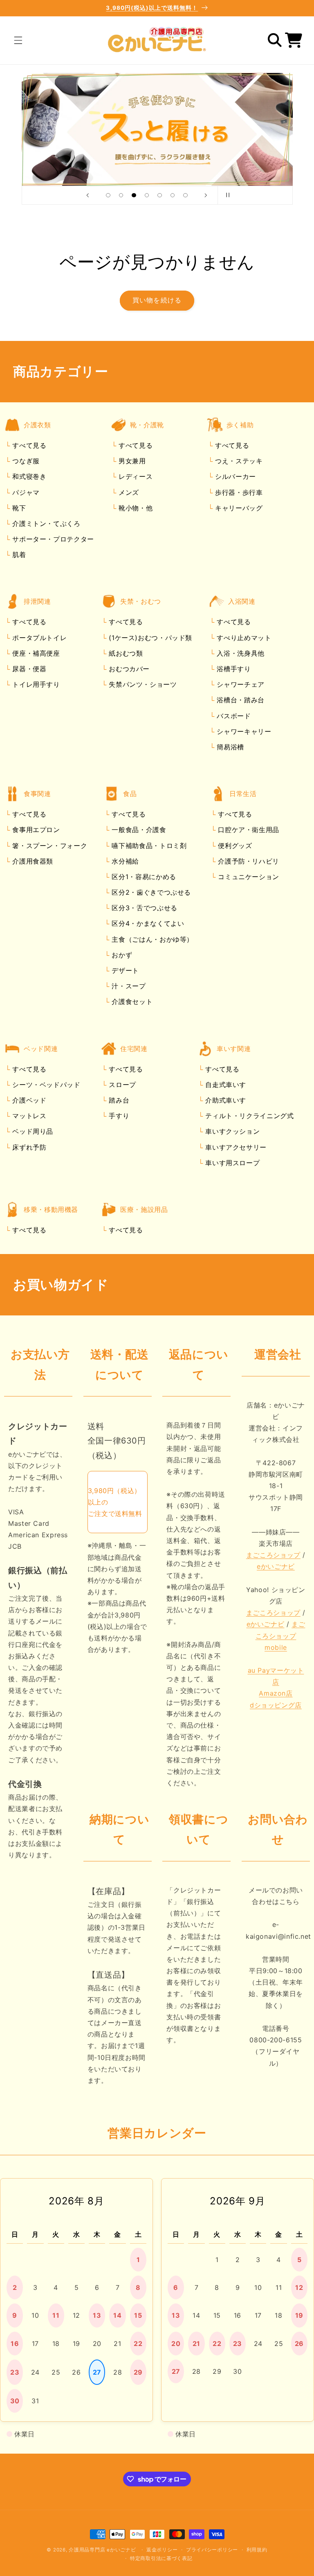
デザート (124, 970)
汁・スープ (128, 986)
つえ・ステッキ (238, 461)
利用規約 (257, 2550)
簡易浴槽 (229, 747)
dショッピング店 (276, 1705)
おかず (121, 955)
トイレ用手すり (35, 684)
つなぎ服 (25, 461)
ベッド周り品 (32, 1131)
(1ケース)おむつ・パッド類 (149, 638)
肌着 (18, 555)
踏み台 (118, 1100)
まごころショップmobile (280, 1635)
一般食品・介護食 (138, 830)
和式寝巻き (28, 476)
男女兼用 (131, 461)
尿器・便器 (28, 669)
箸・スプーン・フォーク (49, 846)
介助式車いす (225, 1100)
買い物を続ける (157, 300)
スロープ (121, 1085)
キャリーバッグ (238, 508)
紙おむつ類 (125, 653)
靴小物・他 (134, 508)
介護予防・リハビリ (248, 861)
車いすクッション (232, 1131)
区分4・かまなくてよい (147, 923)
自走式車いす (225, 1085)
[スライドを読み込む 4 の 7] (147, 195)
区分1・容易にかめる (143, 877)
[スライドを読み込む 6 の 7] (173, 195)
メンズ (128, 492)
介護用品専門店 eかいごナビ (102, 2550)
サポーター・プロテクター (52, 539)
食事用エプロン (35, 830)
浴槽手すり (233, 669)
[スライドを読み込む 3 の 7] (134, 195)
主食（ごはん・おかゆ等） (151, 939)
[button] (18, 40)
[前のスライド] (87, 195)
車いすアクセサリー (235, 1147)
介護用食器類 (32, 861)
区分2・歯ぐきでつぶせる (150, 892)
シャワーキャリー (243, 731)
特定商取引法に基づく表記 (161, 2558)
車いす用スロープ (232, 1163)
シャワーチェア (240, 684)
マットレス (28, 1116)
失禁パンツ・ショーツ (142, 684)
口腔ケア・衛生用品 (248, 830)
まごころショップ (273, 1555)
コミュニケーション (248, 877)
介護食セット (131, 1002)
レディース (134, 476)
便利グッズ (234, 846)
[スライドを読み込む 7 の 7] (186, 195)
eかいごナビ (276, 1566)
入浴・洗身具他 (240, 653)
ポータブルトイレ (39, 638)
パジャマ (25, 492)
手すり (118, 1116)
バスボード (233, 716)
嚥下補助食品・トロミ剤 (148, 846)
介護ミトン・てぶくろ (45, 523)
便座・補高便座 (35, 653)
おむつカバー (128, 669)
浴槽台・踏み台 (240, 700)
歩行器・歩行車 (238, 492)
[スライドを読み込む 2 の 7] (121, 195)
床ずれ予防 (28, 1147)
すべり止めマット (243, 638)
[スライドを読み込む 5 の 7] (160, 195)
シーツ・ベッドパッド (45, 1085)
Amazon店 (276, 1693)
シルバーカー (234, 476)
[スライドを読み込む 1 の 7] (108, 195)
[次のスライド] (206, 195)
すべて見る (29, 445)
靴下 (18, 508)
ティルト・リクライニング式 (249, 1116)
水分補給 (124, 861)
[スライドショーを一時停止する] (227, 195)
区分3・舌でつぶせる (144, 908)
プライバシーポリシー (212, 2550)
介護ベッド (28, 1100)
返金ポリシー (162, 2550)
